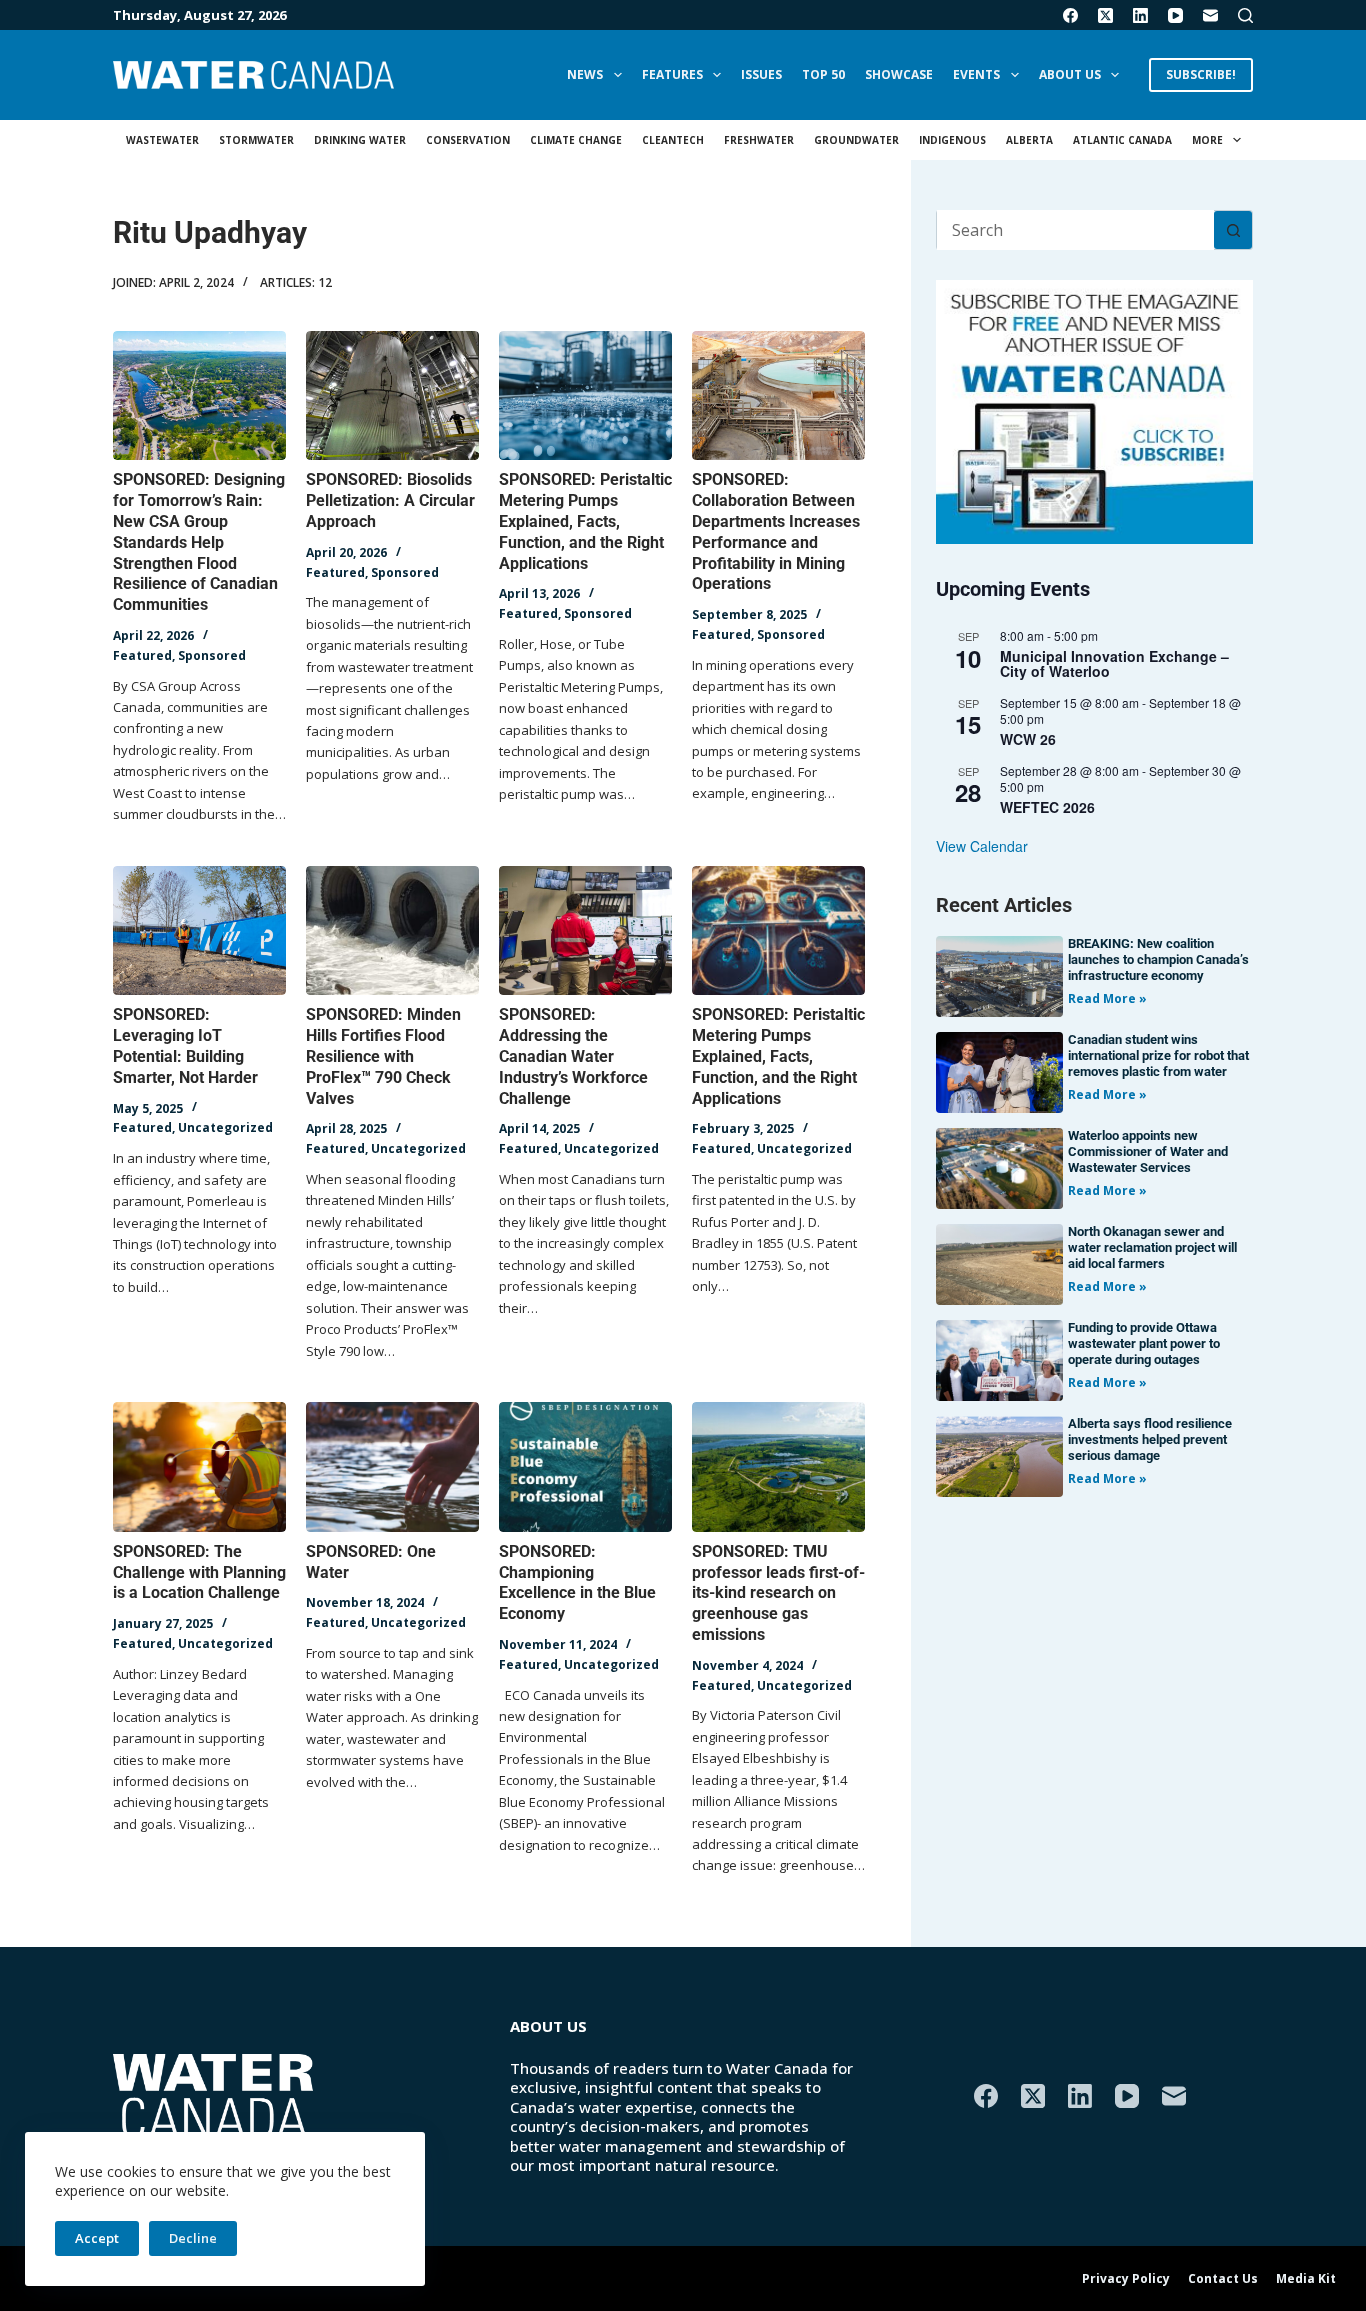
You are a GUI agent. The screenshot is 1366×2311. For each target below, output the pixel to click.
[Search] (1245, 15)
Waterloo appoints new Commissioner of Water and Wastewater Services (1148, 1151)
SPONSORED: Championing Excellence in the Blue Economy (577, 1582)
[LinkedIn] (1140, 15)
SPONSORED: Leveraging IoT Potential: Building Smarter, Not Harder (185, 1045)
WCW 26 (1028, 739)
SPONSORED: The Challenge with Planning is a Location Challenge (199, 1572)
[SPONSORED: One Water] (392, 1467)
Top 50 (823, 74)
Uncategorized (225, 1127)
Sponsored (212, 655)
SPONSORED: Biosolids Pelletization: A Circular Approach (390, 500)
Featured (142, 655)
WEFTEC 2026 (1047, 807)
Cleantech (673, 140)
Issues (761, 74)
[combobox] (1075, 230)
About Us (1070, 74)
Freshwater (759, 140)
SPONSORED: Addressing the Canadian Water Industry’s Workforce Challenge (573, 1056)
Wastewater (162, 140)
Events (976, 74)
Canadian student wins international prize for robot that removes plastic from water (1158, 1055)
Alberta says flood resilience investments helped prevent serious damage (1150, 1439)
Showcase (899, 74)
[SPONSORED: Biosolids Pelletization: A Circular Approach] (392, 396)
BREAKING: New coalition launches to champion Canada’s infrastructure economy (1158, 959)
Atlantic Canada (1122, 140)
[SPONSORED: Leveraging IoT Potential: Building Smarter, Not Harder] (199, 931)
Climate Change (576, 140)
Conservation (468, 140)
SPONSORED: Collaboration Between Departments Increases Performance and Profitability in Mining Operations (776, 531)
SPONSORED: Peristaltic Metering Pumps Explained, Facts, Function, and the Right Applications (585, 521)
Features (672, 74)
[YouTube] (1175, 15)
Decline (193, 2238)
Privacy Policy (1126, 2279)
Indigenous (952, 140)
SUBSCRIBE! (1201, 74)
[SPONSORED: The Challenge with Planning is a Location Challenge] (199, 1467)
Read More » (1107, 998)
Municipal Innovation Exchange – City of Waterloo (1114, 663)
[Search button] (1233, 230)
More (1207, 140)
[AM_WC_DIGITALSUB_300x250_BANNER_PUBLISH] (1094, 410)
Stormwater (256, 140)
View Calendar (982, 846)
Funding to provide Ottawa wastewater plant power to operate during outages (1144, 1343)
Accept (97, 2238)
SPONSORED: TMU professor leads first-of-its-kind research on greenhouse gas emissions (778, 1593)
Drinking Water (360, 140)
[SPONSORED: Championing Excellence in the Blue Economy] (585, 1467)
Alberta (1029, 140)
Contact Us (1223, 2279)
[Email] (1210, 15)
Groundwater (856, 140)
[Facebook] (1070, 15)
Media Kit (1306, 2279)
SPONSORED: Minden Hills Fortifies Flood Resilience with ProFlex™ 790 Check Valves (383, 1056)
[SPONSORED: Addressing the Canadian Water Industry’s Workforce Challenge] (585, 931)
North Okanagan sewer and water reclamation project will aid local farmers (1152, 1247)
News (585, 74)
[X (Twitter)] (1105, 15)
